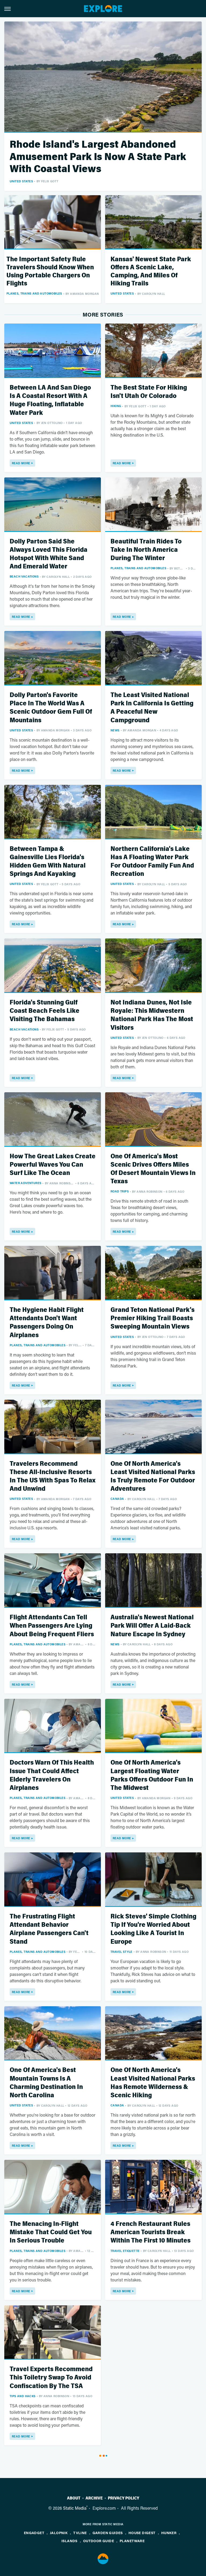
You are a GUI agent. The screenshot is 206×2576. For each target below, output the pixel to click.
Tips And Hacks (23, 2396)
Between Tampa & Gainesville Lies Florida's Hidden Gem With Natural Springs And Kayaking (48, 861)
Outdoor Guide (99, 2541)
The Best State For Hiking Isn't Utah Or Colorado (149, 392)
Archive (94, 2498)
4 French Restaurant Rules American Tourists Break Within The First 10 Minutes (150, 2232)
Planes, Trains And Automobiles (34, 293)
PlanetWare (132, 2541)
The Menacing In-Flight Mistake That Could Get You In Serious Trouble (51, 2232)
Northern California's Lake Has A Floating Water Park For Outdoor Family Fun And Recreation (152, 861)
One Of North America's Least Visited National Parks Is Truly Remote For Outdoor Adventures (153, 1476)
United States (21, 181)
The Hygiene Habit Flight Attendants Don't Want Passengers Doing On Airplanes (47, 1323)
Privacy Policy (124, 2498)
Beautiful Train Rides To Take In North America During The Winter (146, 550)
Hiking (116, 406)
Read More (21, 463)
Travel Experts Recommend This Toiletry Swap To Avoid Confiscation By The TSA (51, 2377)
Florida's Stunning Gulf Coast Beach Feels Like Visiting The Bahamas (45, 1011)
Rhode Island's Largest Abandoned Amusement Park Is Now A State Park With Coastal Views (98, 157)
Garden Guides (108, 2533)
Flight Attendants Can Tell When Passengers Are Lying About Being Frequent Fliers (52, 1626)
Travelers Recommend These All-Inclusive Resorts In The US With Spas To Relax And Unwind (53, 1476)
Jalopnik (59, 2533)
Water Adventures (25, 1183)
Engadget (34, 2533)
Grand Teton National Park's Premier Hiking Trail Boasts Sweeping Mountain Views (152, 1318)
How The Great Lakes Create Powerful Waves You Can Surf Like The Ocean (53, 1165)
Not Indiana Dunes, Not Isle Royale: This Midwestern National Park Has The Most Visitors (152, 1015)
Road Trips (120, 1191)
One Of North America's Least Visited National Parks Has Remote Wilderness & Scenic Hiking (153, 2083)
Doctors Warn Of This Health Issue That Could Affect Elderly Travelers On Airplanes (52, 1775)
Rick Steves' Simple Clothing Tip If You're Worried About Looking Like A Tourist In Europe (153, 1929)
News (115, 730)
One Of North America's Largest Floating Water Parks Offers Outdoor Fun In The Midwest (152, 1775)
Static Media (75, 2508)
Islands (69, 2541)
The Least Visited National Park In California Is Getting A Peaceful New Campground (152, 708)
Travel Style (122, 1952)
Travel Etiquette (125, 2251)
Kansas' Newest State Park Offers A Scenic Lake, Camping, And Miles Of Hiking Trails (151, 271)
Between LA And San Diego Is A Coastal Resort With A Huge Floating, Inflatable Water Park (50, 400)
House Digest (142, 2533)
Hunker (169, 2533)
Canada (117, 1499)
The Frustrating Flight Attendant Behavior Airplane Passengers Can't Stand (49, 1929)
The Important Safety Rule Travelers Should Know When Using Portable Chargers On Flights (50, 271)
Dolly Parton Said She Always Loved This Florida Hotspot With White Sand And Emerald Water (49, 554)
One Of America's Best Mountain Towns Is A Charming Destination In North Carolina (46, 2083)
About (74, 2498)
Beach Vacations (24, 576)
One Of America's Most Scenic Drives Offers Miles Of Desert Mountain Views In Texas (153, 1169)
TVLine (80, 2533)
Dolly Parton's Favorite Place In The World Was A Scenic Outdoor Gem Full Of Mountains (51, 708)
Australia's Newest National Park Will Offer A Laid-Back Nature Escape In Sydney (152, 1626)
